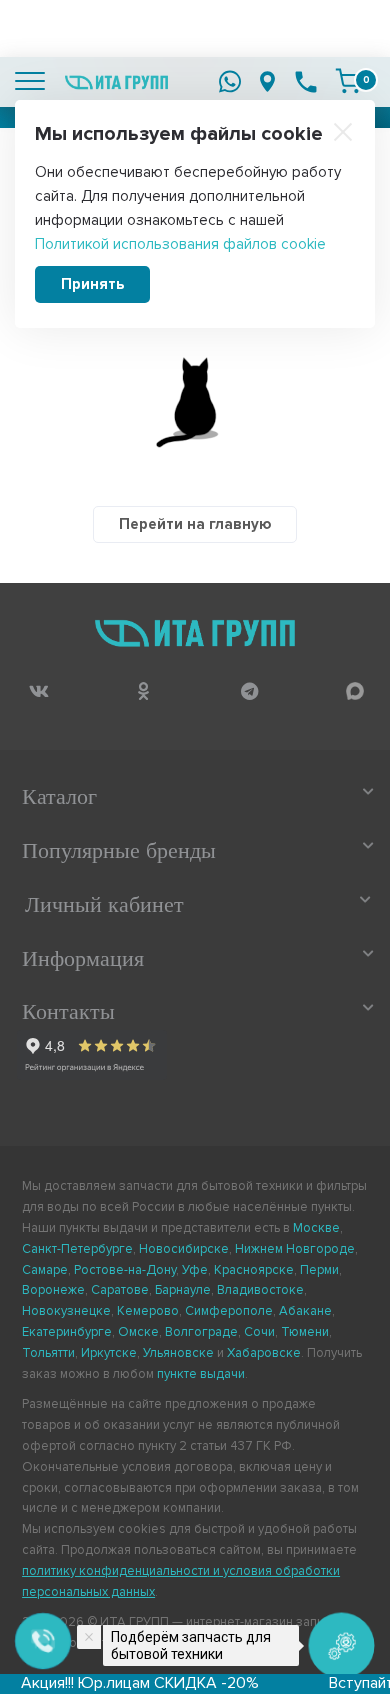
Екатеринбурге (67, 1332)
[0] (348, 81)
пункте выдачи (201, 1374)
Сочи (259, 1332)
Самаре (45, 1270)
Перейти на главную (195, 524)
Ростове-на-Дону (125, 1270)
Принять (92, 284)
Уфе (195, 1270)
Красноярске (254, 1270)
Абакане (305, 1311)
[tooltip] (38, 690)
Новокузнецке (66, 1311)
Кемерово (148, 1311)
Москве (316, 1228)
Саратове (120, 1290)
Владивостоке (260, 1290)
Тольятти (48, 1353)
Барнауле (183, 1290)
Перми (319, 1270)
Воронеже (53, 1290)
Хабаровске (264, 1353)
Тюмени (305, 1332)
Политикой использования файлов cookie (180, 244)
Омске (138, 1332)
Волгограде (201, 1332)
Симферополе (229, 1311)
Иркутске (109, 1353)
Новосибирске (184, 1249)
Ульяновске (178, 1353)
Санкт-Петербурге (77, 1249)
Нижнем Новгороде (295, 1249)
